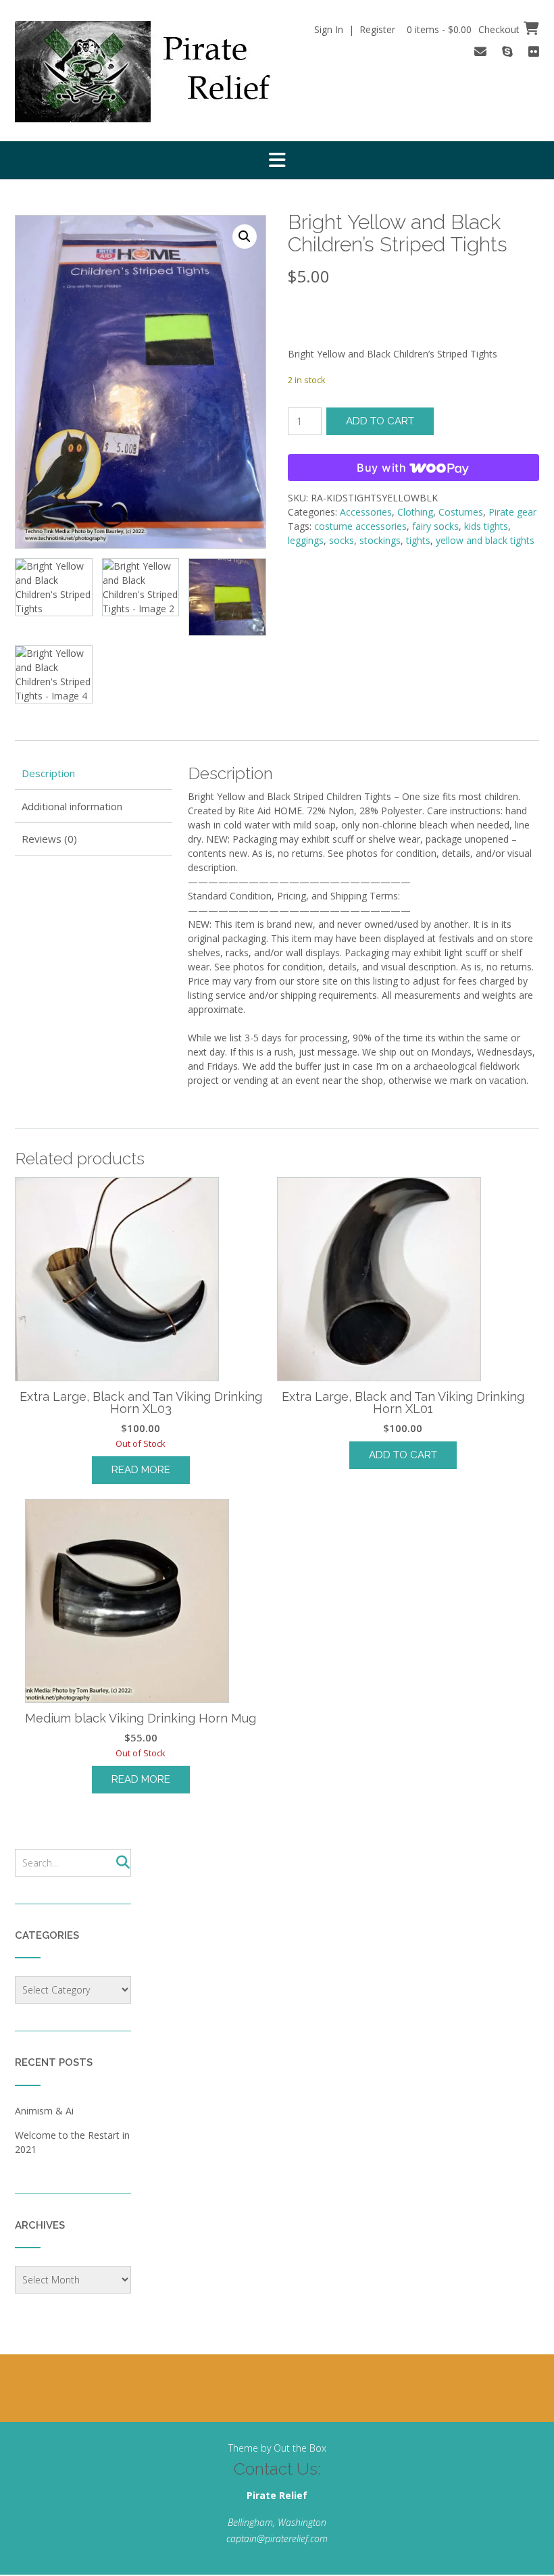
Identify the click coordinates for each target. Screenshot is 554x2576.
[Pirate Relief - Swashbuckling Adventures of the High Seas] (161, 72)
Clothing (415, 512)
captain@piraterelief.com (277, 2538)
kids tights (486, 526)
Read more (141, 1470)
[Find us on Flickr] (534, 51)
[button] (277, 160)
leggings (306, 540)
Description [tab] (48, 773)
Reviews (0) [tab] (49, 839)
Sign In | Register (355, 29)
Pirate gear (512, 512)
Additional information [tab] (72, 806)
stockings (380, 540)
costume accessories (360, 526)
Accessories (366, 512)
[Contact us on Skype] (507, 51)
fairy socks (435, 526)
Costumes (461, 512)
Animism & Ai (44, 2111)
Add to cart (380, 421)
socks (342, 540)
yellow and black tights (485, 540)
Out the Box (300, 2448)
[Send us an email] (480, 51)
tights (418, 540)
